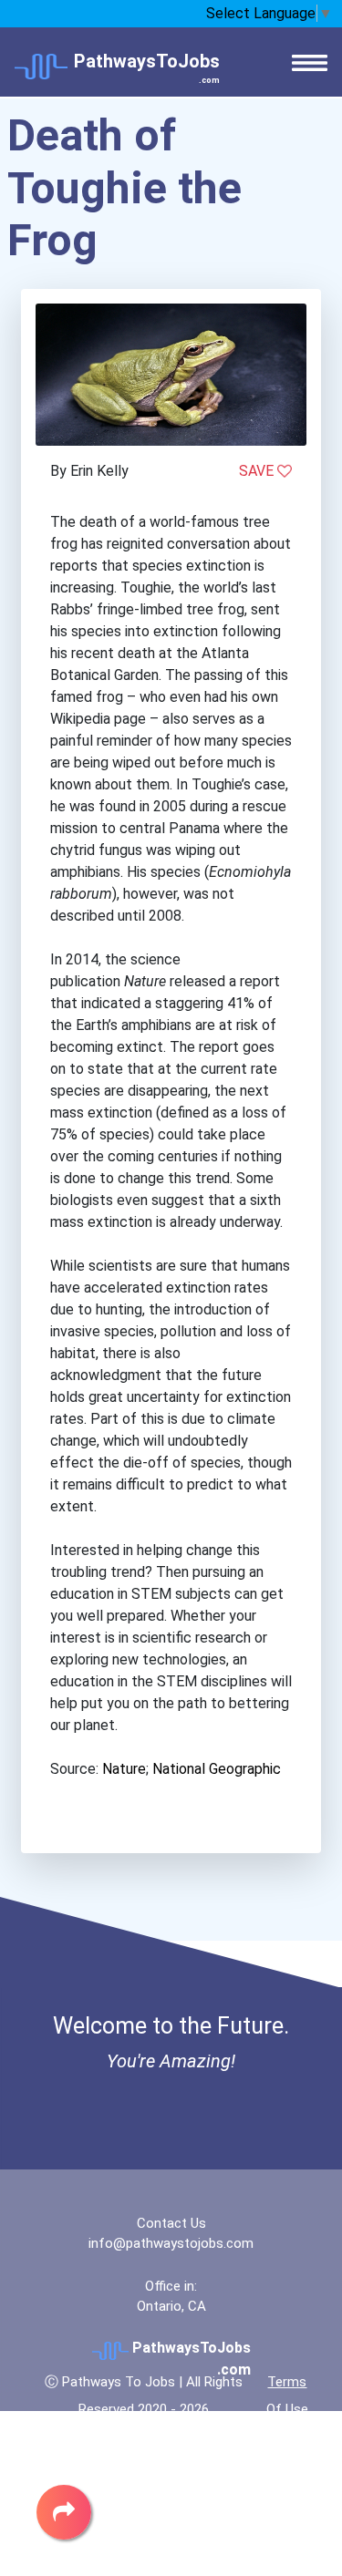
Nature (124, 1769)
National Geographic (217, 1769)
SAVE (258, 471)
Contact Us (171, 2223)
